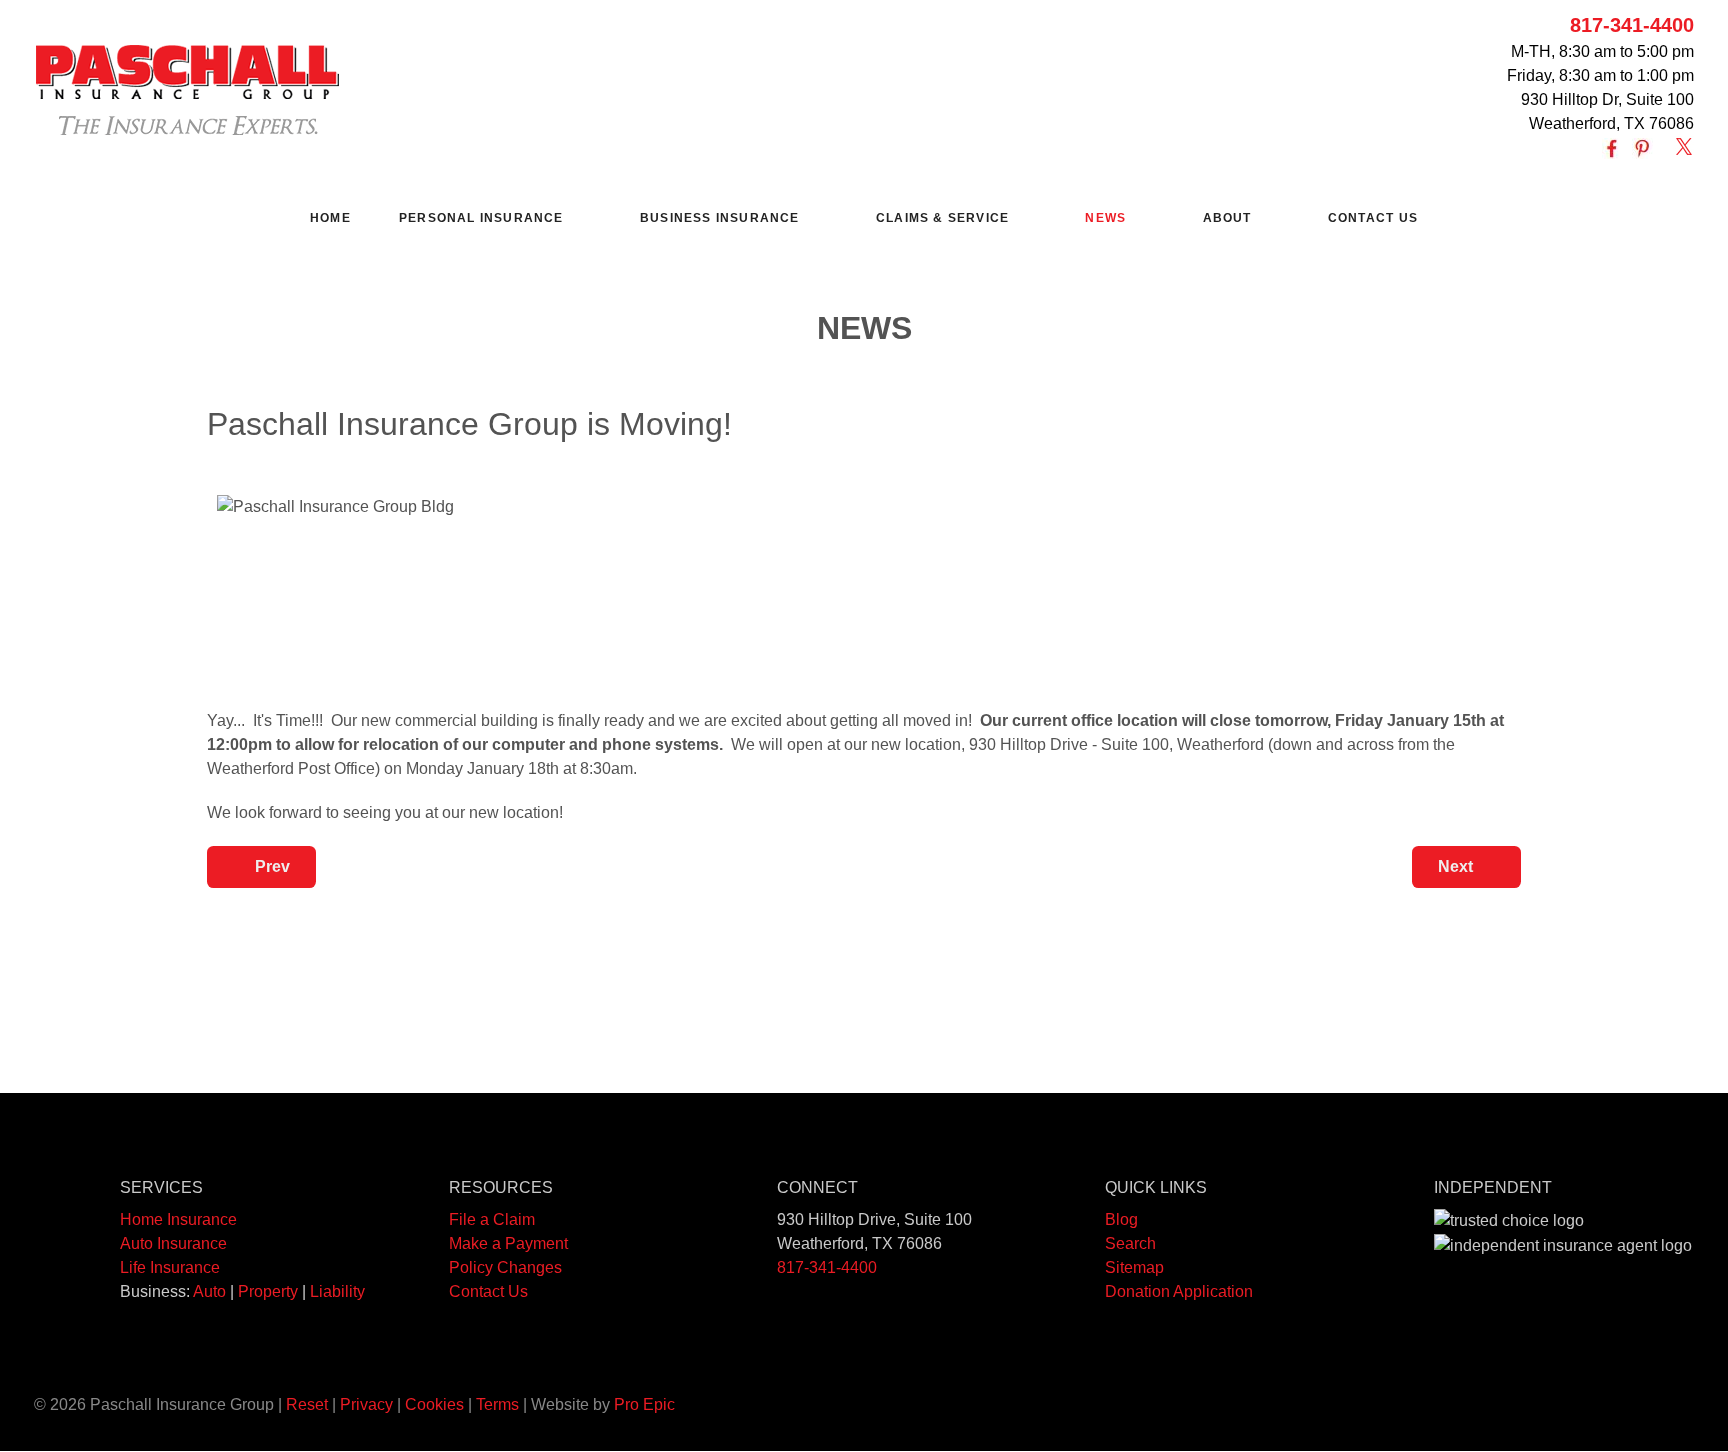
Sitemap (1134, 1267)
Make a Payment (508, 1243)
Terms (497, 1404)
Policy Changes (505, 1267)
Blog (1121, 1219)
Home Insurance (178, 1219)
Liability (337, 1291)
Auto (209, 1291)
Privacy (366, 1404)
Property (268, 1291)
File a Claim (492, 1219)
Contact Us (488, 1291)
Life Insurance (170, 1267)
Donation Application (1179, 1291)
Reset (307, 1404)
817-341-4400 (1632, 25)
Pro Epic (644, 1404)
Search (1130, 1243)
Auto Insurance (173, 1243)
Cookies (434, 1404)
